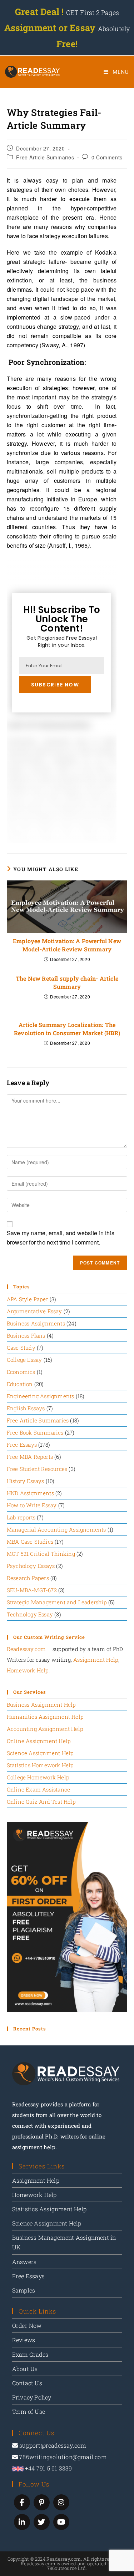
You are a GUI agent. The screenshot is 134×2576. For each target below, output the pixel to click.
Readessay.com (26, 1649)
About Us (25, 2369)
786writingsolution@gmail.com (63, 2457)
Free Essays (22, 1445)
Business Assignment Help (41, 1704)
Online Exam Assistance (38, 1789)
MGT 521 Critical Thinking (41, 1554)
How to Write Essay (32, 1505)
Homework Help (28, 1670)
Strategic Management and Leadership (57, 1602)
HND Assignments (30, 1493)
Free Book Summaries (35, 1432)
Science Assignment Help (40, 1753)
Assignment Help (96, 1660)
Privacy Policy (32, 2397)
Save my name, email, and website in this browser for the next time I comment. (61, 1238)
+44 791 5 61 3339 (48, 2468)
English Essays (26, 1408)
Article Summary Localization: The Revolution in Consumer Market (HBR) (67, 1029)
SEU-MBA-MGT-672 (32, 1590)
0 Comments (107, 157)
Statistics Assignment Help (49, 2209)
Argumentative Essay (34, 1311)
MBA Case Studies (30, 1542)
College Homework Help (38, 1777)
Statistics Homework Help (40, 1765)
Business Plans (26, 1335)
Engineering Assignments (41, 1396)
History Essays (26, 1481)
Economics (21, 1372)
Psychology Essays (31, 1566)
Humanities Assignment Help (45, 1717)
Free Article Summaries (45, 157)
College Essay (24, 1360)
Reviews (24, 2340)
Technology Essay (30, 1614)
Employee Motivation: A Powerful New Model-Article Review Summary (67, 945)
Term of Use (29, 2411)
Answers (24, 2262)
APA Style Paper (28, 1299)
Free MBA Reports (30, 1457)
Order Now (27, 2325)
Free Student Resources (37, 1469)
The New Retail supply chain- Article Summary (67, 982)
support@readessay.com (53, 2445)
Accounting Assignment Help (45, 1729)
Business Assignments (36, 1323)
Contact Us (27, 2383)
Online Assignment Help (39, 1741)
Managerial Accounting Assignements (56, 1529)
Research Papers (28, 1578)
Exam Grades (30, 2354)
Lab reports (21, 1517)
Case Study (21, 1348)
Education (20, 1384)
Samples (24, 2290)
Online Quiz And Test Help (41, 1801)
